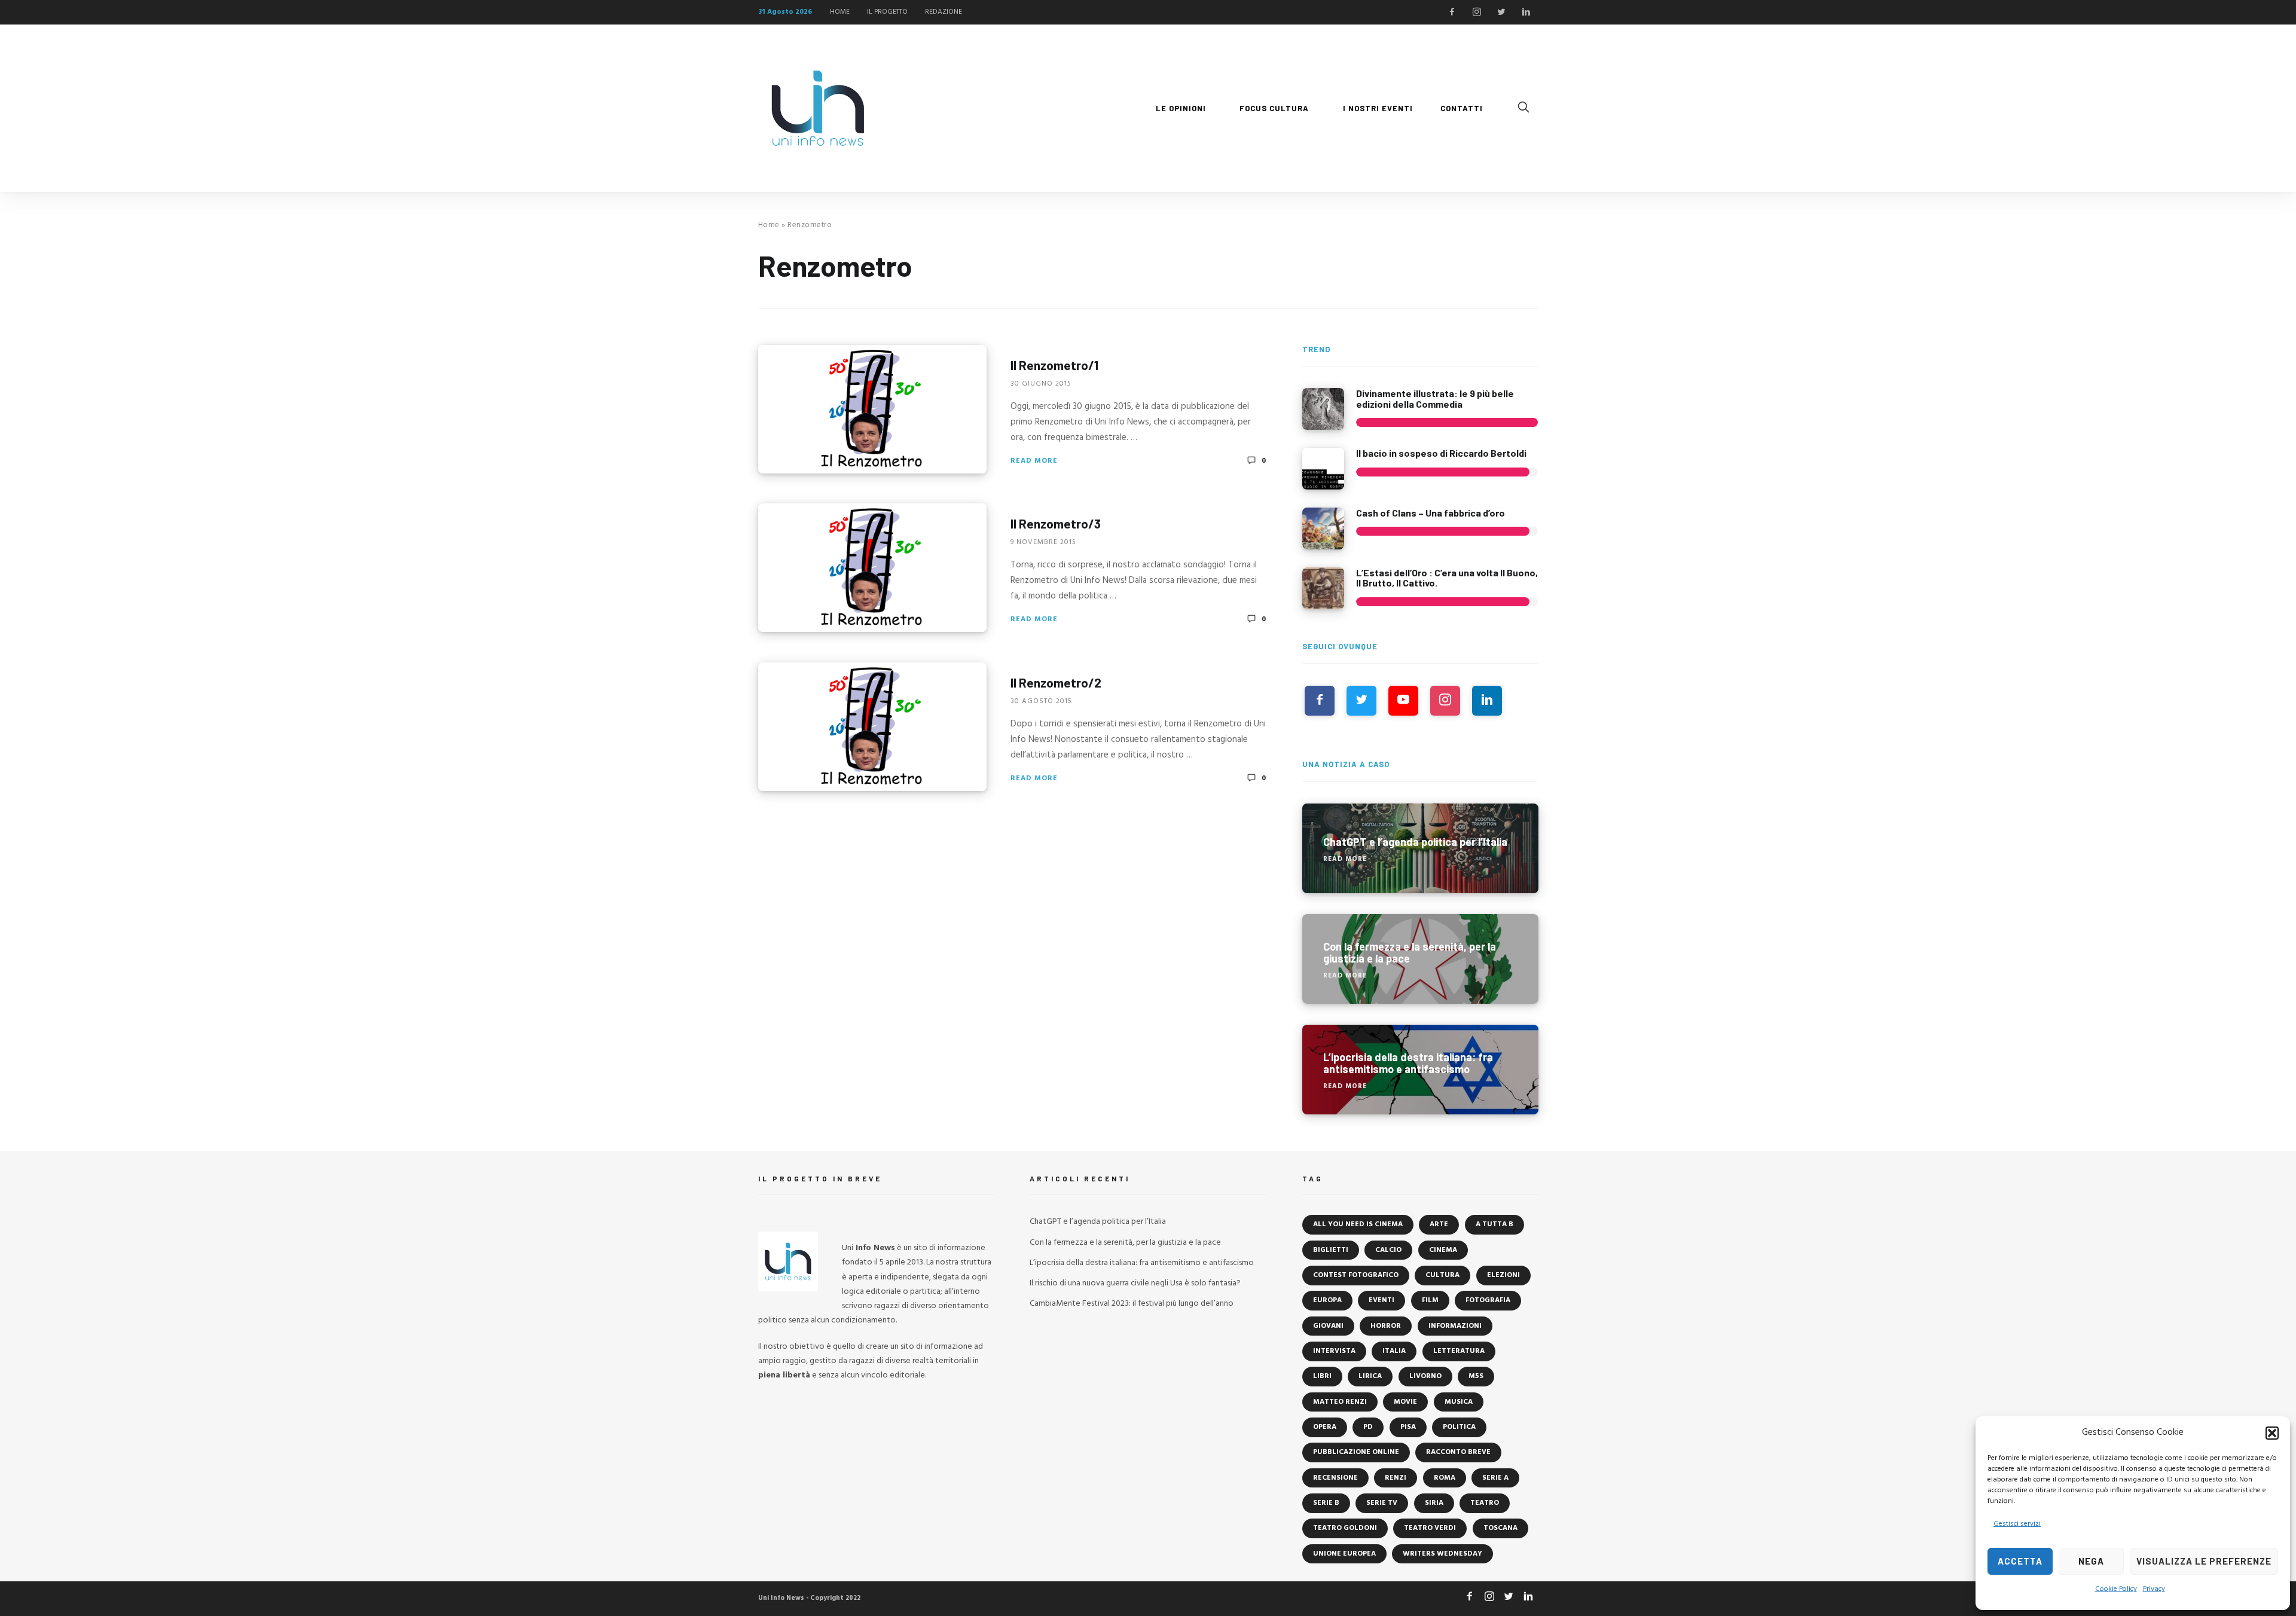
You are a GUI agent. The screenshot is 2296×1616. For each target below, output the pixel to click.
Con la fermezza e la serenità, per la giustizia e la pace (1125, 1243)
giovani (1328, 1326)
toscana (1500, 1528)
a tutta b (1494, 1224)
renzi (1396, 1478)
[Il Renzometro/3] (872, 568)
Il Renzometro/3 (1056, 523)
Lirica (1370, 1376)
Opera (1325, 1427)
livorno (1425, 1376)
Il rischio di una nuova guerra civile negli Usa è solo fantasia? (1135, 1283)
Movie (1405, 1402)
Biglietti (1331, 1250)
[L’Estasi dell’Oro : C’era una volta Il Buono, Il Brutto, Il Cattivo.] (1323, 588)
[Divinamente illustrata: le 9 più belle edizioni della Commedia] (1323, 409)
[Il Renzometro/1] (872, 409)
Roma (1445, 1478)
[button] (2272, 1433)
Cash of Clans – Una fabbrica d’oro (1431, 513)
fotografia (1488, 1300)
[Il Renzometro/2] (872, 727)
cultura (1442, 1275)
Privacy (2154, 1589)
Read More (1034, 460)
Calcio (1388, 1250)
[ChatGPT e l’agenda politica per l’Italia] (1420, 848)
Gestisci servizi (2017, 1524)
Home (769, 225)
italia (1394, 1351)
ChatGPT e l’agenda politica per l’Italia (1098, 1222)
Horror (1386, 1326)
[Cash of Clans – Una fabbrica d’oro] (1323, 529)
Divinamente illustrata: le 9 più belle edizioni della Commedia (1435, 398)
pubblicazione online (1356, 1452)
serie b (1326, 1503)
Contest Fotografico (1356, 1275)
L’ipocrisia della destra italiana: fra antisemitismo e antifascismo (1142, 1263)
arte (1439, 1224)
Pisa (1408, 1427)
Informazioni (1455, 1326)
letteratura (1459, 1351)
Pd (1368, 1427)
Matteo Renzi (1340, 1402)
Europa (1327, 1300)
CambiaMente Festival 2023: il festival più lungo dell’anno (1132, 1304)
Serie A (1495, 1478)
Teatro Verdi (1430, 1528)
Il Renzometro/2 (1056, 682)
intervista (1334, 1351)
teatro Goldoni (1345, 1528)
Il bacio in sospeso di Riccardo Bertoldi (1441, 453)
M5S (1476, 1376)
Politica (1459, 1427)
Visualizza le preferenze (2204, 1561)
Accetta (2020, 1561)
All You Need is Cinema (1358, 1224)
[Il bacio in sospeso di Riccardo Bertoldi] (1323, 469)
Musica (1459, 1402)
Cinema (1443, 1250)
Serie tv (1382, 1503)
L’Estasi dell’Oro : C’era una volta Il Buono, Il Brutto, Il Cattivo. (1447, 578)
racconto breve (1458, 1452)
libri (1322, 1376)
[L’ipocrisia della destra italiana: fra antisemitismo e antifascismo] (1420, 1070)
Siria (1434, 1503)
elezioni (1503, 1275)
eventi (1381, 1300)
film (1430, 1300)
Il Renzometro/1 (1054, 364)
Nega (2091, 1561)
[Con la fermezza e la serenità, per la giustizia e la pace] (1420, 959)
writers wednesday (1442, 1554)
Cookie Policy (2116, 1589)
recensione (1335, 1478)
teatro (1485, 1503)
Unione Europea (1344, 1554)
